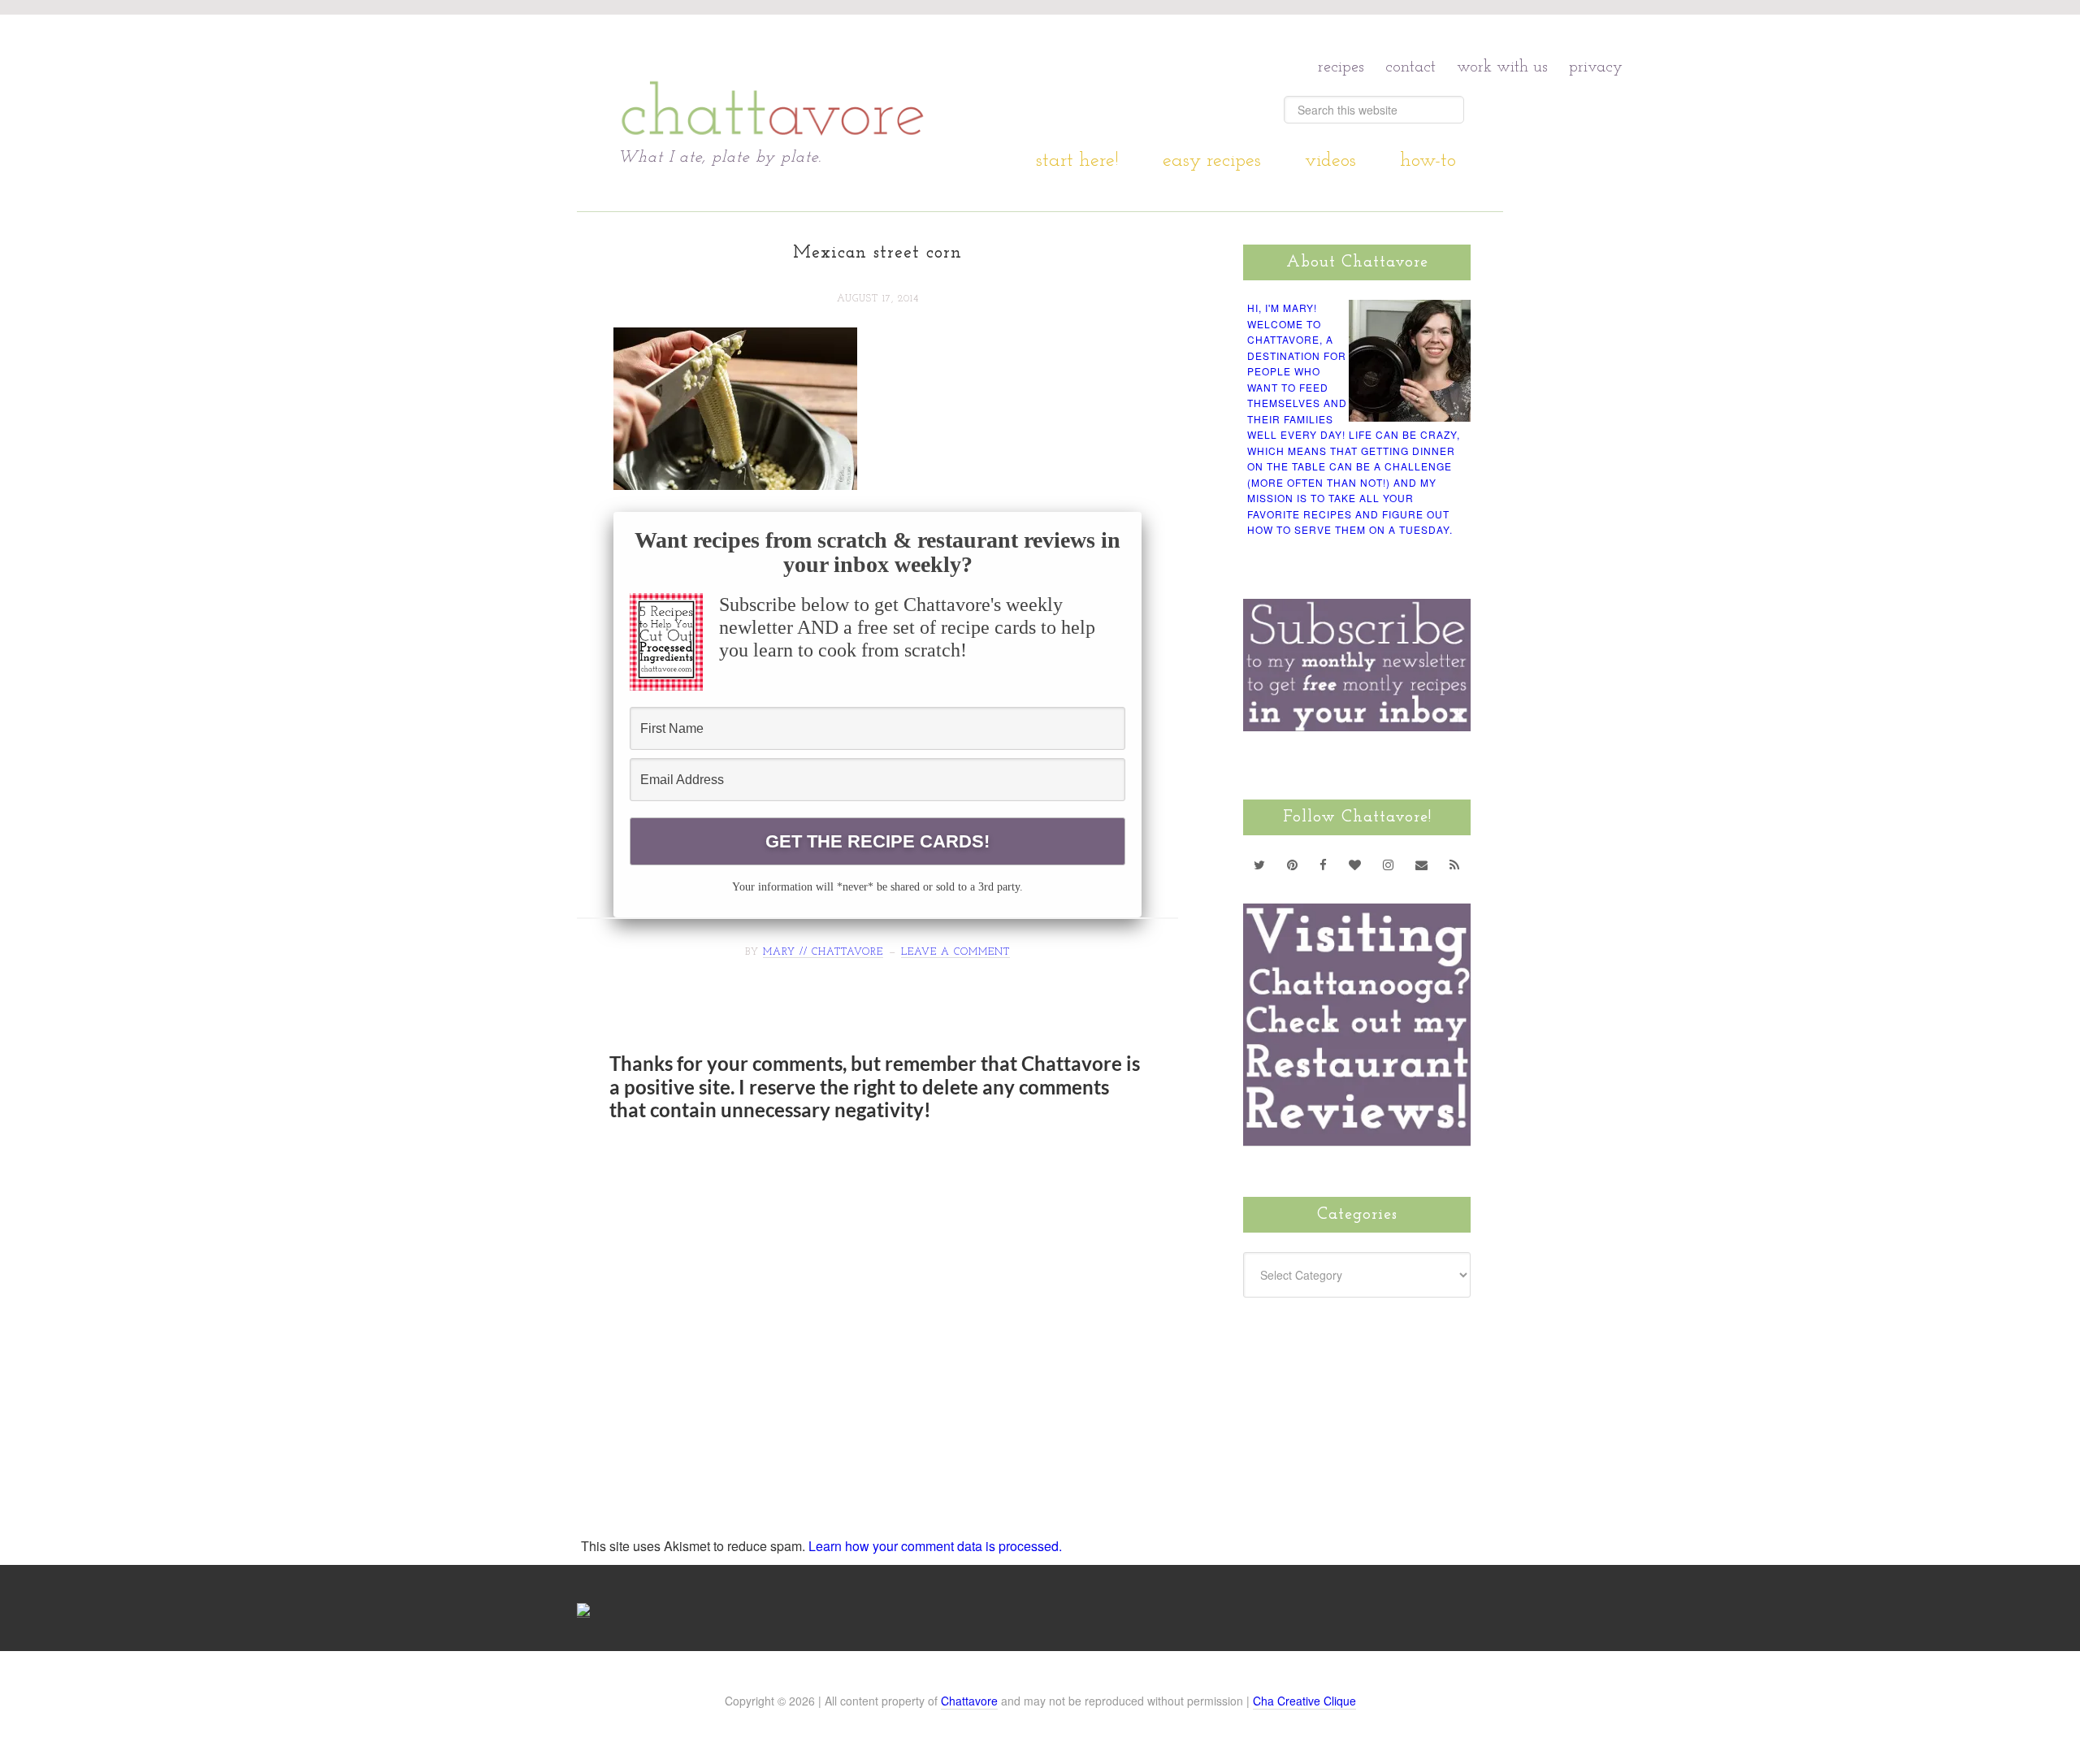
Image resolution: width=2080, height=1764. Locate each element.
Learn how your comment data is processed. (935, 1546)
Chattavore (773, 81)
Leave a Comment (955, 952)
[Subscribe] (1455, 865)
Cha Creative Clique (1304, 1701)
